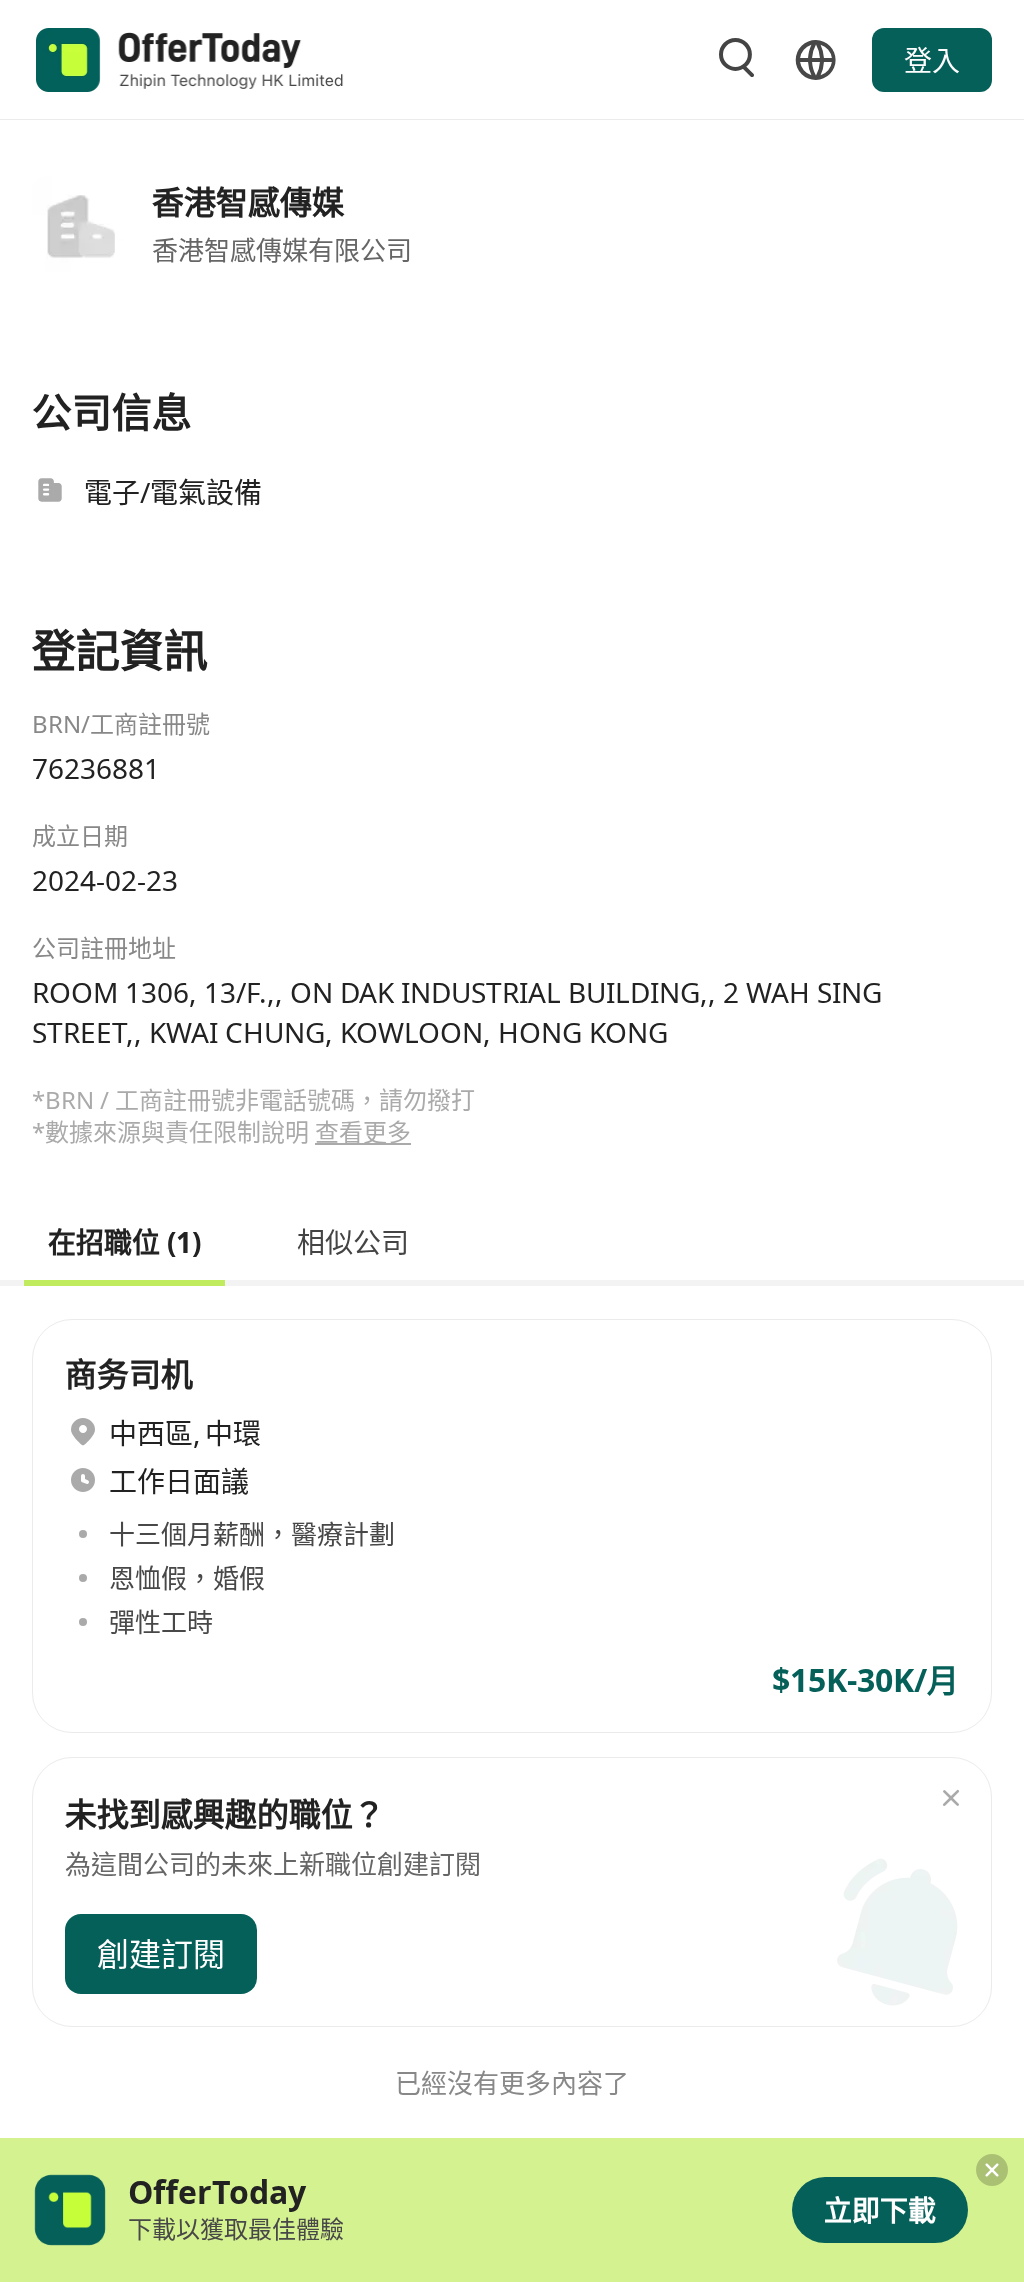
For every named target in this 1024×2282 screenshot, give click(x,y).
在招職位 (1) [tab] (124, 1239)
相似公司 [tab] (353, 1239)
